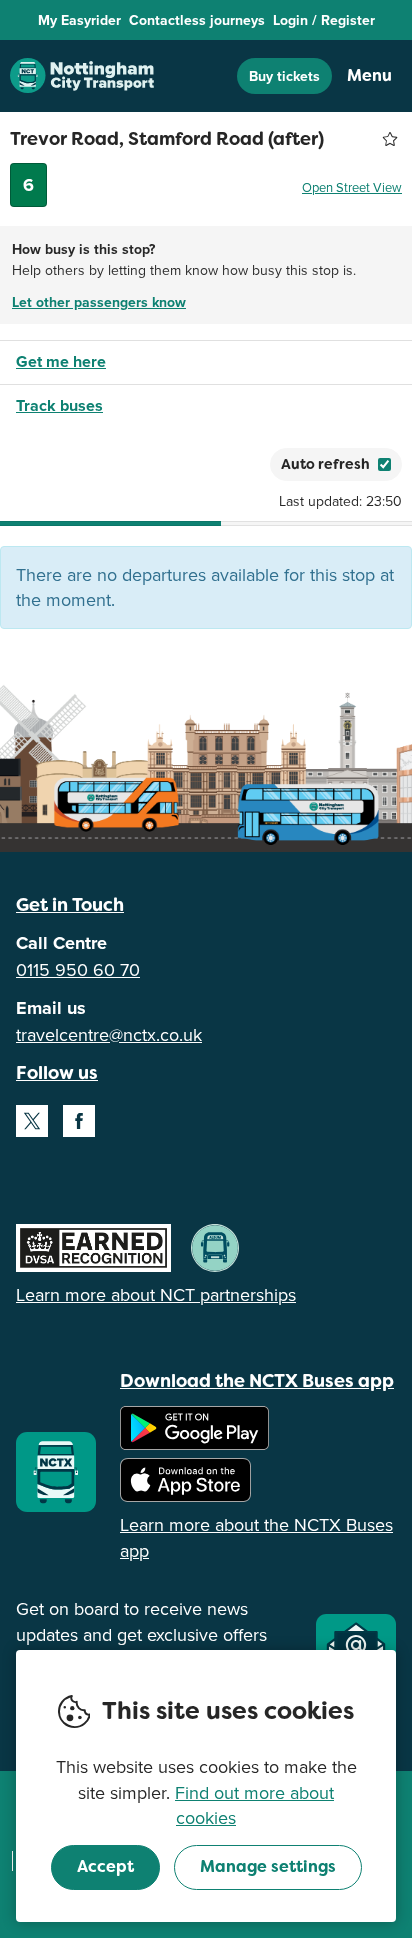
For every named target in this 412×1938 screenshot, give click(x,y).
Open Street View (352, 187)
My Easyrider (79, 20)
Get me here (61, 361)
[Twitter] (32, 1121)
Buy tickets (284, 76)
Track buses (59, 405)
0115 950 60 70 (78, 969)
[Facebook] (79, 1121)
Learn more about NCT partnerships (156, 1294)
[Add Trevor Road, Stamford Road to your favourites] (390, 139)
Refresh (219, 464)
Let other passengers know (99, 302)
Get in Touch (70, 904)
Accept (105, 1866)
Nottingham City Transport (82, 76)
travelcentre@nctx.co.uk (109, 1034)
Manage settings (268, 1866)
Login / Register (324, 20)
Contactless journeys (197, 20)
